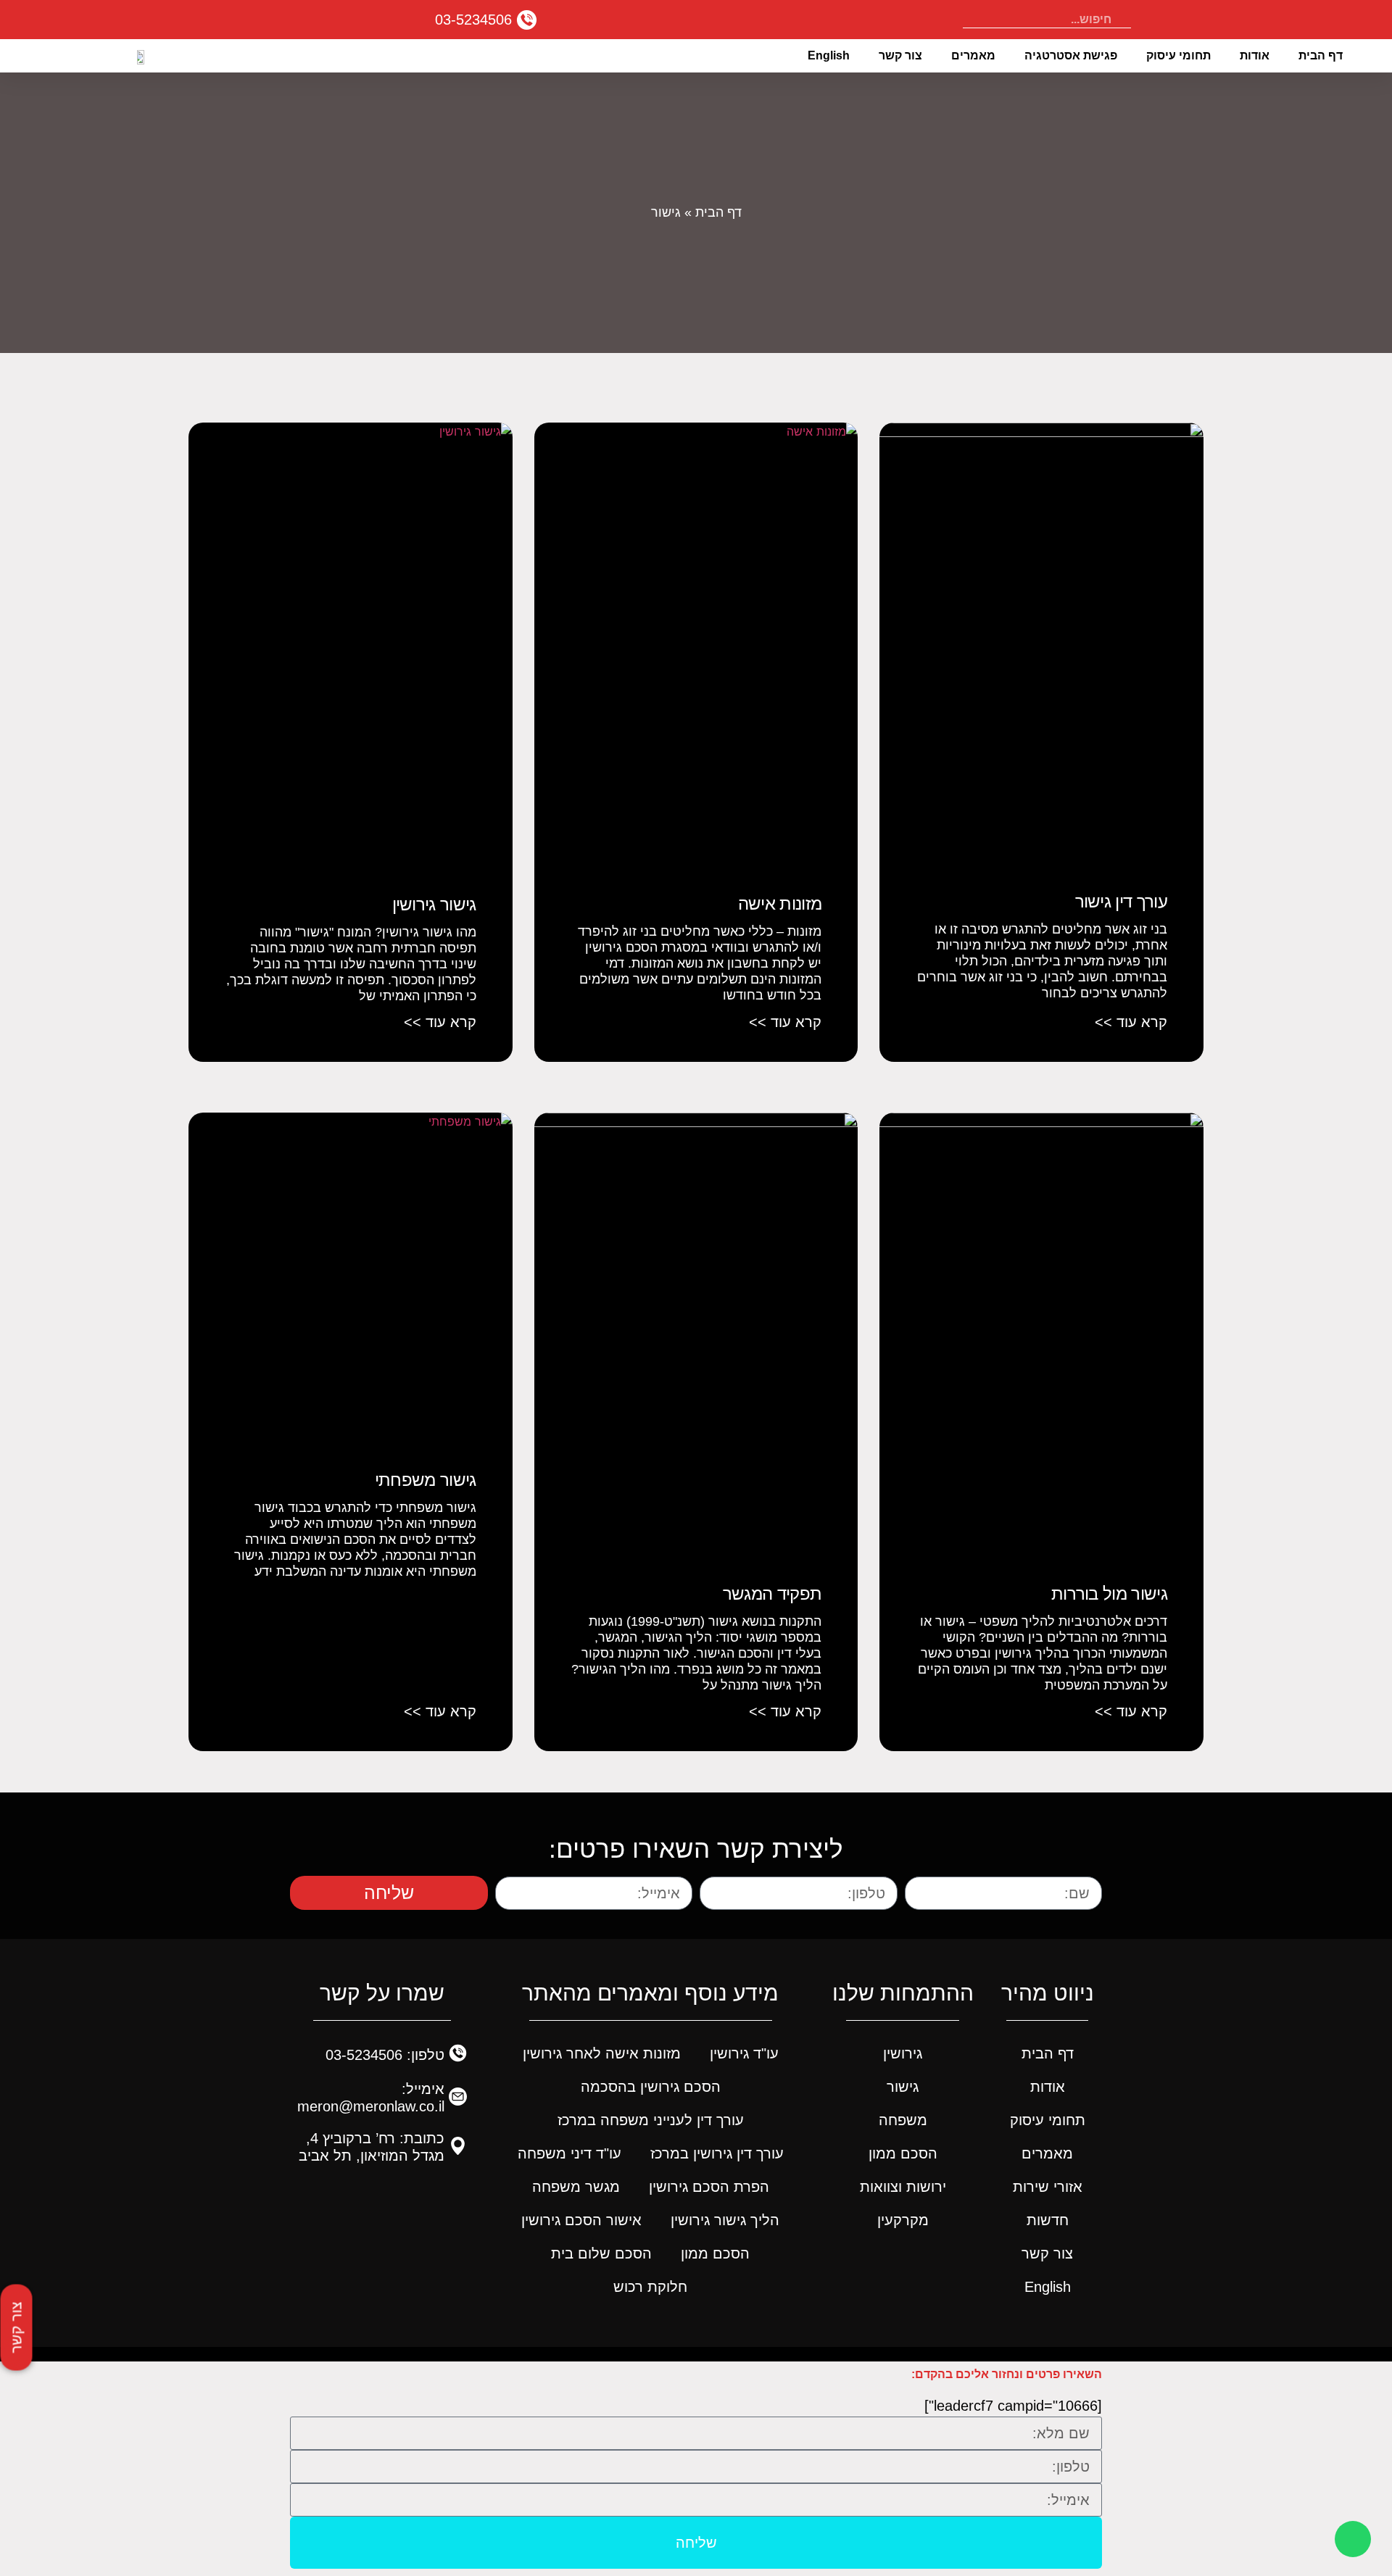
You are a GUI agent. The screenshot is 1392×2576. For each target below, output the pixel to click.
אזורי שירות (1048, 2187)
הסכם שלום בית (601, 2253)
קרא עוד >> (1131, 1022)
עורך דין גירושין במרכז (717, 2153)
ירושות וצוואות (903, 2187)
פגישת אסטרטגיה (1071, 55)
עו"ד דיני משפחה (569, 2153)
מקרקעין (903, 2220)
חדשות (1048, 2220)
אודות (1255, 55)
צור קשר (900, 55)
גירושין (903, 2053)
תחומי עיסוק (1178, 55)
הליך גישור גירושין (725, 2220)
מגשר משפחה (576, 2187)
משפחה (903, 2120)
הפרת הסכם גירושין (709, 2187)
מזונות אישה (780, 903)
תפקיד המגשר (772, 1594)
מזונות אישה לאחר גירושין (602, 2053)
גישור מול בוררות (1109, 1594)
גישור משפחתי (426, 1480)
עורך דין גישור (1121, 901)
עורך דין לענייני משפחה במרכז (651, 2120)
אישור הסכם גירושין (581, 2220)
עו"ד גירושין (744, 2053)
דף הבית (1321, 55)
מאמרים (973, 55)
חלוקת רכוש (650, 2287)
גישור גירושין (434, 904)
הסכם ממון (903, 2153)
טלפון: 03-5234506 (385, 2055)
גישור (903, 2087)
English (829, 55)
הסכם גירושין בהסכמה (651, 2087)
